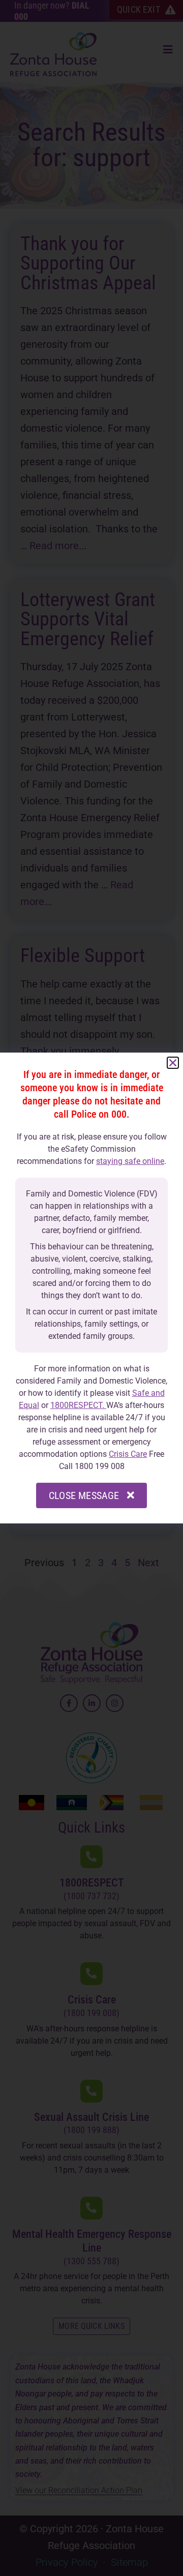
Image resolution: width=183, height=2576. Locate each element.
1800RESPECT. (78, 1405)
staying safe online (130, 1161)
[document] (91, 1288)
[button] (173, 1063)
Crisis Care (128, 1454)
